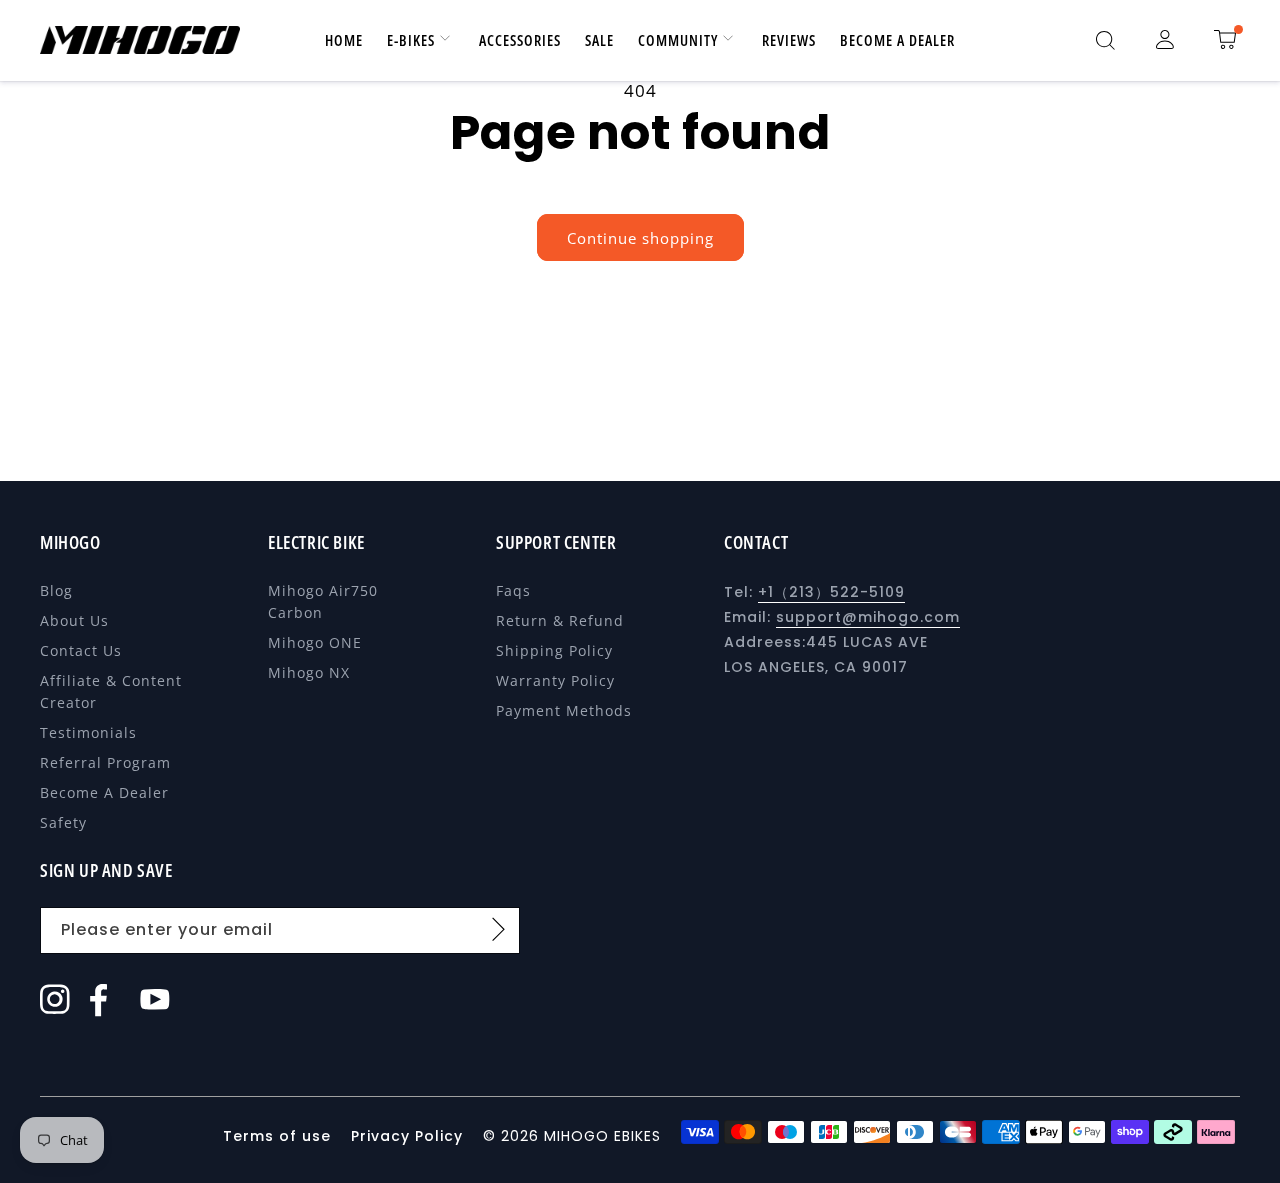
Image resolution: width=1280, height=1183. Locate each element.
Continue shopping (640, 238)
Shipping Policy (554, 650)
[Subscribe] (498, 929)
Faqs (513, 590)
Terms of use (279, 1136)
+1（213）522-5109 (831, 592)
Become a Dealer (104, 792)
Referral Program (105, 762)
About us (74, 620)
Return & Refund (560, 620)
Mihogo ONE (315, 642)
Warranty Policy (555, 680)
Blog (56, 590)
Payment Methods (564, 710)
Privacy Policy (407, 1136)
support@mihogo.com (868, 617)
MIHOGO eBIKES (602, 1136)
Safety (63, 822)
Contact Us (81, 650)
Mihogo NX (309, 672)
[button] (1105, 40)
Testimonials (88, 732)
